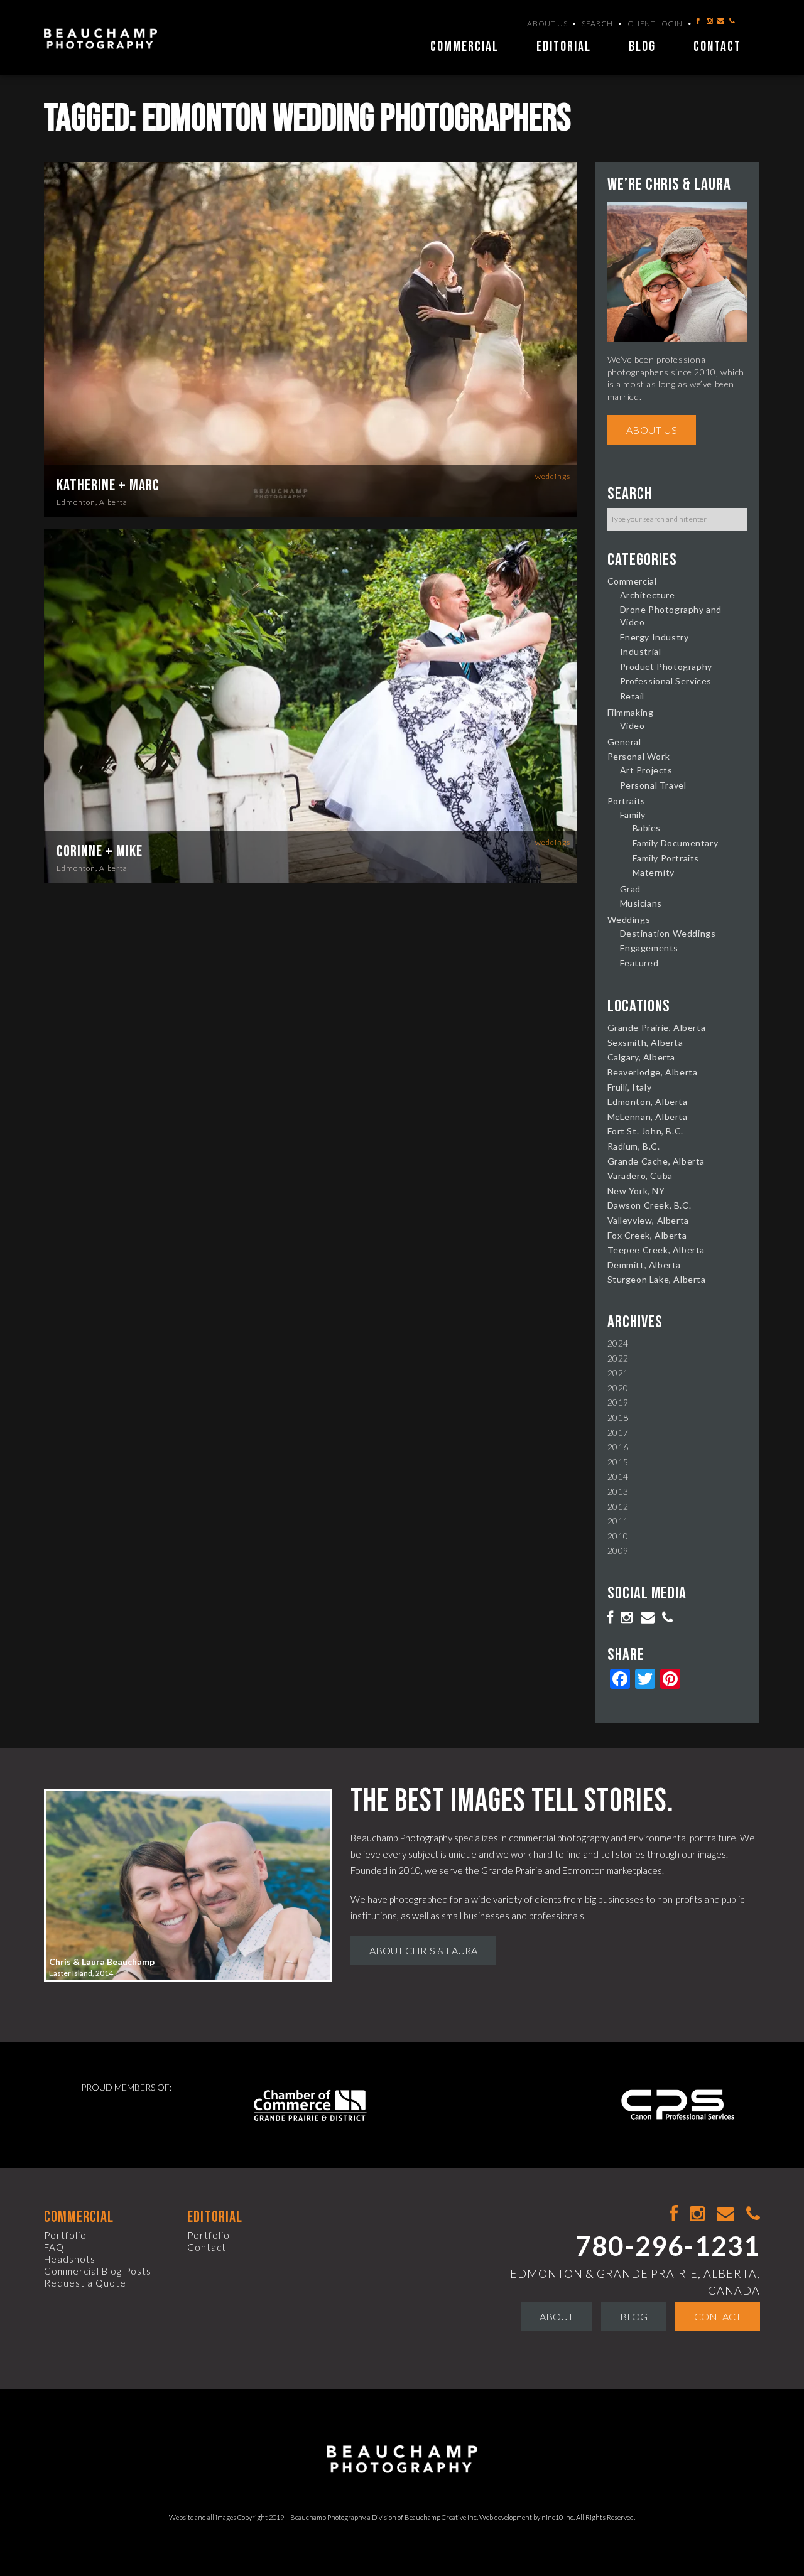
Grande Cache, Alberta (656, 1161)
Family (633, 815)
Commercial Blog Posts (98, 2271)
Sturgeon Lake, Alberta (657, 1279)
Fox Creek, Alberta (647, 1235)
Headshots (70, 2259)
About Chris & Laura (423, 1950)
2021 (618, 1373)
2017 (618, 1432)
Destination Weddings (668, 933)
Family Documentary (676, 843)
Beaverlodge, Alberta (653, 1072)
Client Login (655, 24)
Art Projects (646, 770)
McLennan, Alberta (648, 1117)
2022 (618, 1358)
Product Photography (666, 666)
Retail (633, 696)
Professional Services (666, 681)
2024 (618, 1343)
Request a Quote (85, 2283)
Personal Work (639, 756)
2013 (618, 1491)
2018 (618, 1417)
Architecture (648, 595)
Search (597, 24)
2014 (618, 1476)
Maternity (654, 872)
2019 (618, 1402)
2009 (618, 1550)
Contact (717, 47)
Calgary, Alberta (642, 1057)
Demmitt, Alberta (644, 1265)
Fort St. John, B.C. (645, 1131)
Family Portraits (666, 858)
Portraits (627, 801)
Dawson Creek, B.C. (649, 1205)
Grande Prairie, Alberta (657, 1027)
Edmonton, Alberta (92, 502)
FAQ (54, 2247)
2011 (618, 1521)
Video (633, 725)
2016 (618, 1447)
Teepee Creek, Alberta (656, 1250)
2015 (618, 1462)
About (557, 2316)
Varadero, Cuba (640, 1176)
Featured (639, 963)
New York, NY (636, 1191)
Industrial (641, 651)
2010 (618, 1536)
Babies (647, 828)
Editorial (564, 47)
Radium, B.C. (634, 1146)
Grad (630, 889)
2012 (618, 1506)
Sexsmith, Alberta (645, 1043)
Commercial (464, 47)
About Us (547, 24)
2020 (618, 1388)
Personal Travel (653, 785)
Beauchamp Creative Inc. (441, 2517)
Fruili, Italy (630, 1087)
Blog (642, 47)
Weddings (553, 476)
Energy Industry (655, 637)
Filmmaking (631, 712)
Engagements (649, 948)
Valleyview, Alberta (648, 1220)
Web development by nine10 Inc (526, 2517)
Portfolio (65, 2235)
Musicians (641, 903)
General (624, 742)
